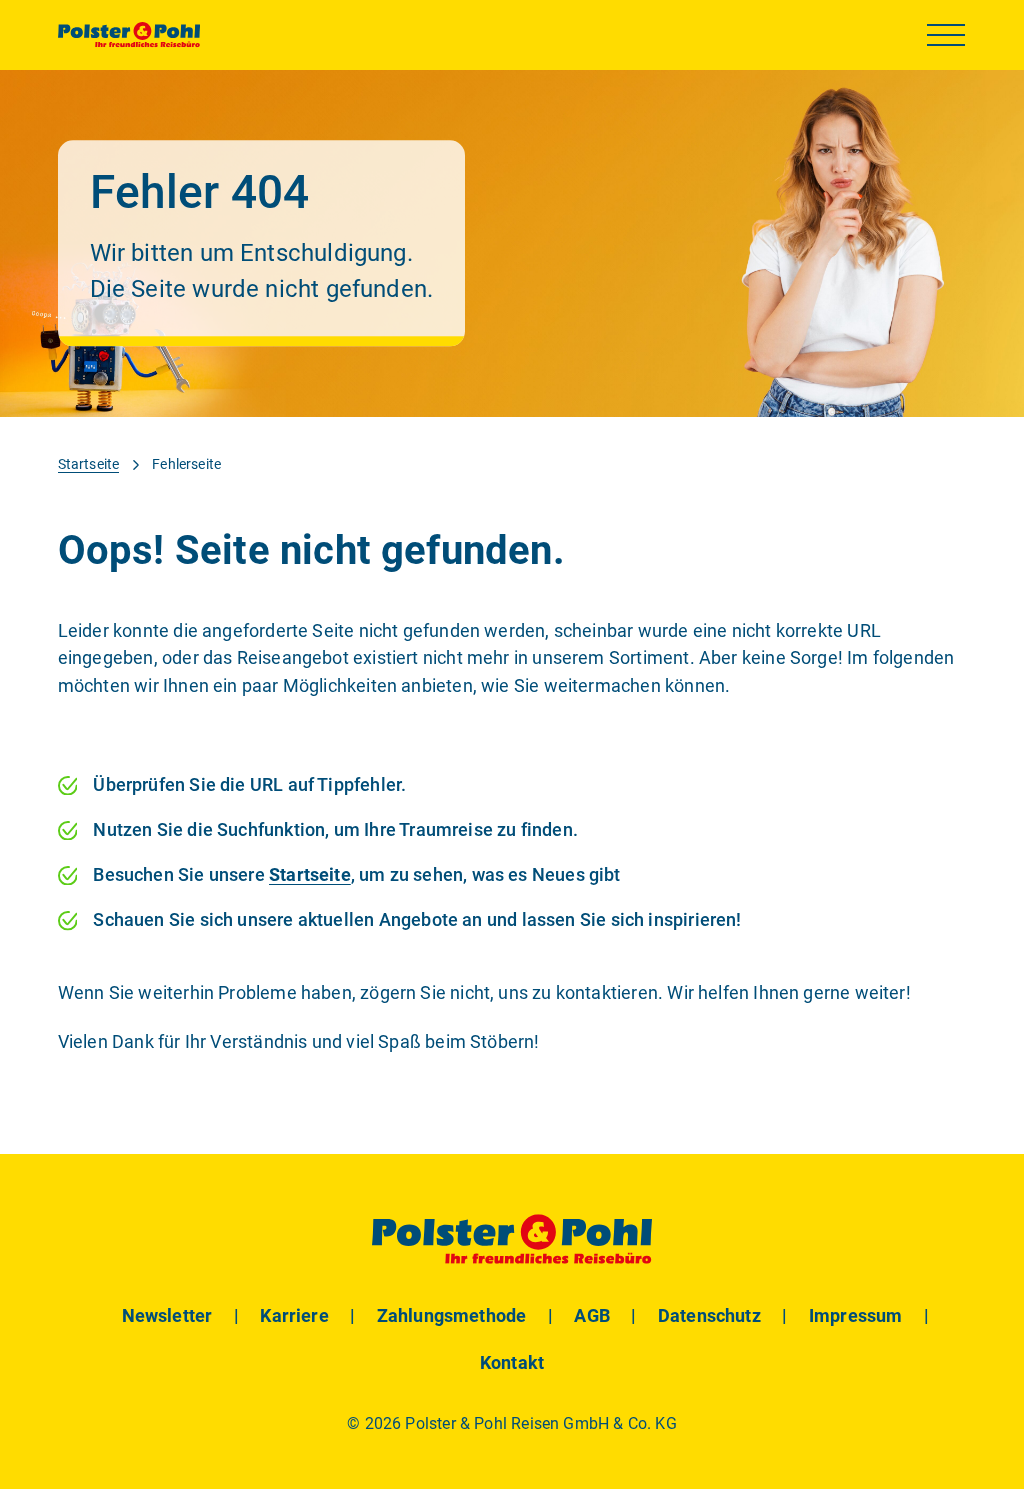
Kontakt (512, 1363)
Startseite (88, 464)
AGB (592, 1316)
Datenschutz (709, 1316)
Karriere (294, 1316)
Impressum (856, 1316)
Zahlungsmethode (452, 1316)
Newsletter (167, 1316)
